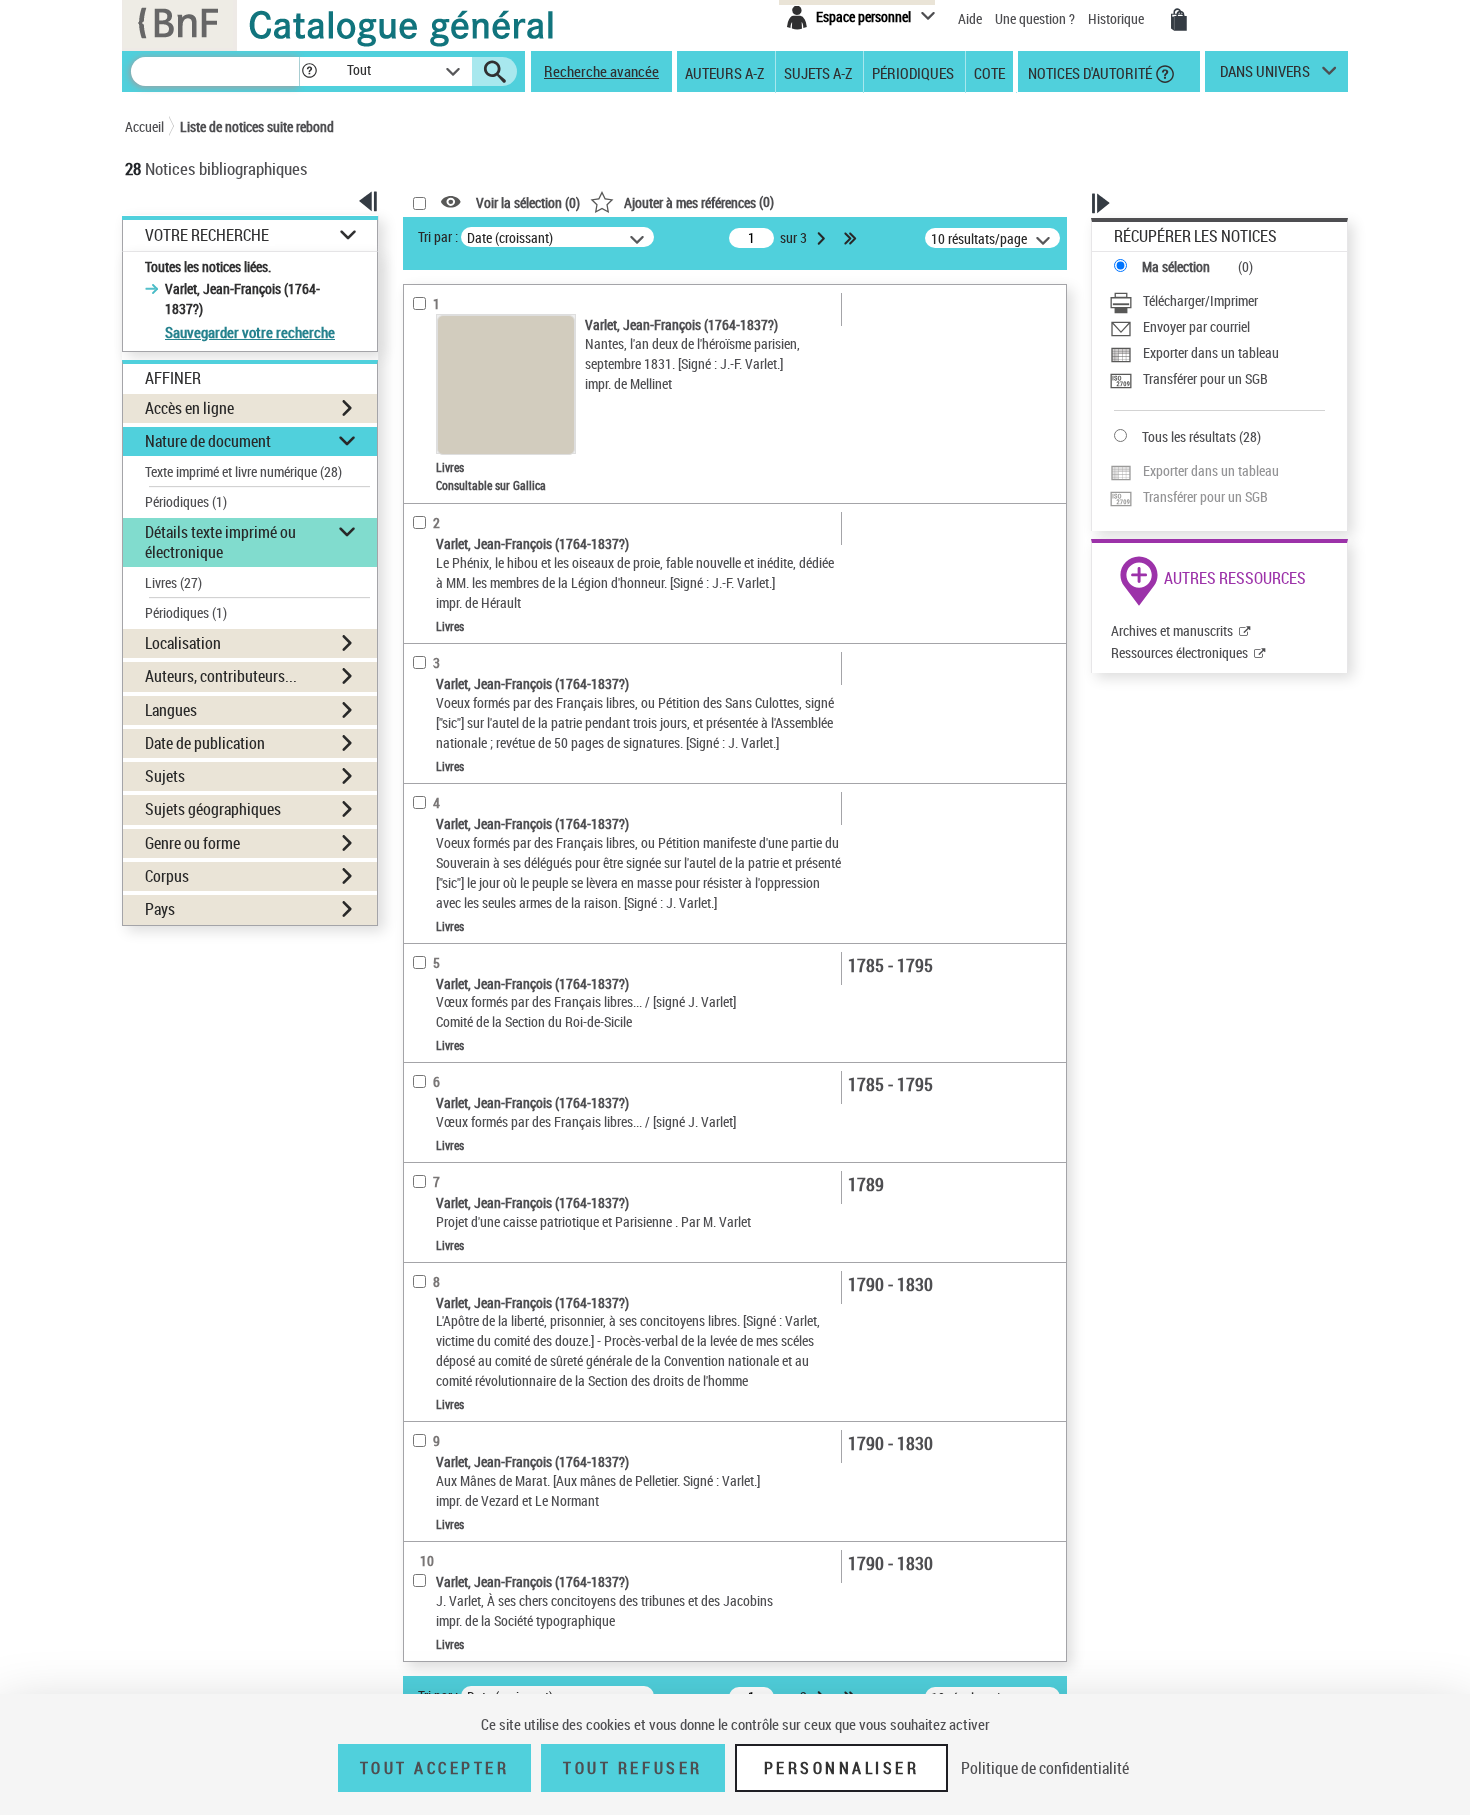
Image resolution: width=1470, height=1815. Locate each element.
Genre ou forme (192, 843)
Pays (160, 909)
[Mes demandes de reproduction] (1179, 20)
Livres (173, 582)
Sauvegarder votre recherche (250, 332)
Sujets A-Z (818, 72)
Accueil (144, 126)
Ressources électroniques (1179, 652)
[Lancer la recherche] (495, 72)
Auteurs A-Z (724, 72)
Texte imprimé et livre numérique (243, 471)
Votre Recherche (207, 235)
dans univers (1265, 76)
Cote (989, 72)
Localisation (183, 643)
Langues (171, 710)
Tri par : (438, 236)
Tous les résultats (1189, 436)
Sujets (165, 776)
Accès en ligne (189, 408)
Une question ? (1036, 18)
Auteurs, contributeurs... (221, 676)
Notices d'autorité (1088, 72)
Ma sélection (1176, 266)
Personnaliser (842, 1768)
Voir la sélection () (528, 202)
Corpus (167, 876)
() (699, 201)
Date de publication (205, 743)
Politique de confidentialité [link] (1045, 1768)
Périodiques (913, 72)
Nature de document (208, 441)
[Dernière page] (852, 238)
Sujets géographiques (213, 809)
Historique (1117, 18)
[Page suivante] (823, 238)
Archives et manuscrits (1172, 630)
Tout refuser (632, 1768)
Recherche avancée (601, 71)
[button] (309, 71)
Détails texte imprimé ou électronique (220, 541)
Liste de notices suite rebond (257, 126)
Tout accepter (435, 1768)
